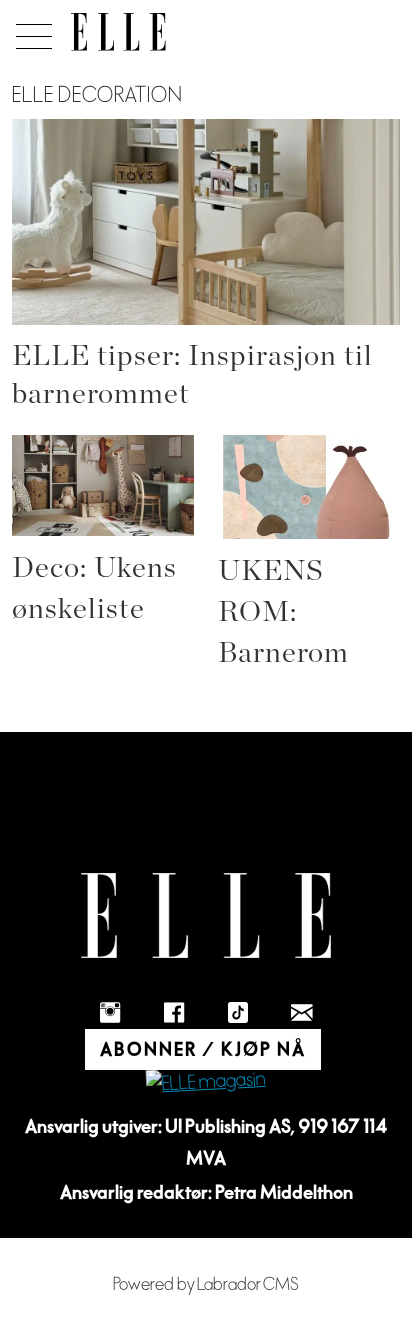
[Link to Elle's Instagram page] (110, 1013)
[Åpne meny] (30, 31)
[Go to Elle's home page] (206, 915)
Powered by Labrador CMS (206, 1285)
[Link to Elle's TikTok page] (238, 1013)
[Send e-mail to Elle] (302, 1013)
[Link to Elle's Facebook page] (174, 1013)
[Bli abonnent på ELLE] (206, 1082)
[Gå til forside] (118, 32)
